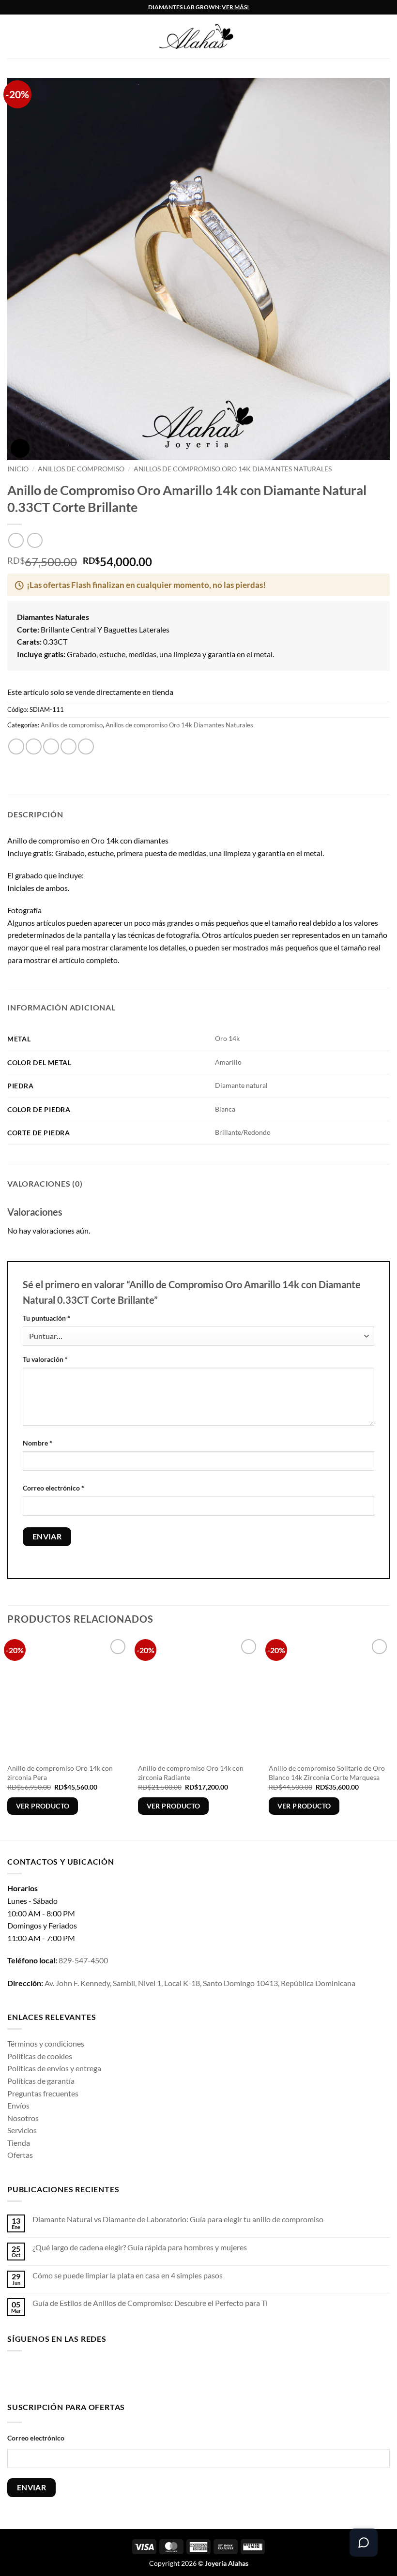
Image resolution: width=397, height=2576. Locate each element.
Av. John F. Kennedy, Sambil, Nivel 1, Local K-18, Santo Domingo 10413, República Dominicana (200, 1983)
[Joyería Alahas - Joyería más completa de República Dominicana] (206, 37)
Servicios (22, 2130)
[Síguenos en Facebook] (15, 2374)
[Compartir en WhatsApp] (16, 746)
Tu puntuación (46, 1318)
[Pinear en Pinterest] (86, 746)
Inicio (18, 469)
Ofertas (20, 2155)
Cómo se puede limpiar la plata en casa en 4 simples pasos (128, 2275)
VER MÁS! (235, 7)
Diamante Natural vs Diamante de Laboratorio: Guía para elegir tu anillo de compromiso (178, 2219)
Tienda (19, 2143)
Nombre (38, 1443)
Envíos (18, 2105)
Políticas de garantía (41, 2081)
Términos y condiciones (46, 2043)
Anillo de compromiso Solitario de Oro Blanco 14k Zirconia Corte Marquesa (327, 1773)
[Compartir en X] (51, 746)
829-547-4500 (83, 1960)
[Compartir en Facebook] (34, 746)
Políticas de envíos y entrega (54, 2068)
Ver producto (43, 1806)
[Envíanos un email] (76, 2374)
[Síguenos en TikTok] (46, 2374)
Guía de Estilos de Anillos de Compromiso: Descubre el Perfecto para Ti (150, 2303)
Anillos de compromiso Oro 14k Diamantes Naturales (233, 469)
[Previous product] (35, 540)
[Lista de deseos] (385, 37)
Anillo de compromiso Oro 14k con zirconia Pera (60, 1773)
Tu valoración (45, 1359)
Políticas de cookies (40, 2056)
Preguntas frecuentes (43, 2093)
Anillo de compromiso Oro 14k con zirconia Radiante (191, 1773)
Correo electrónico (53, 1488)
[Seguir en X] (61, 2374)
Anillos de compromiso (81, 469)
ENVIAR (32, 2487)
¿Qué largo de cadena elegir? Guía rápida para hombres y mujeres (140, 2247)
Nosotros (23, 2118)
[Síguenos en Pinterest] (91, 2374)
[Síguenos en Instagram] (30, 2374)
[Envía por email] (69, 746)
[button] (13, 37)
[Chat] (364, 2543)
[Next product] (16, 540)
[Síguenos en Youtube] (107, 2374)
